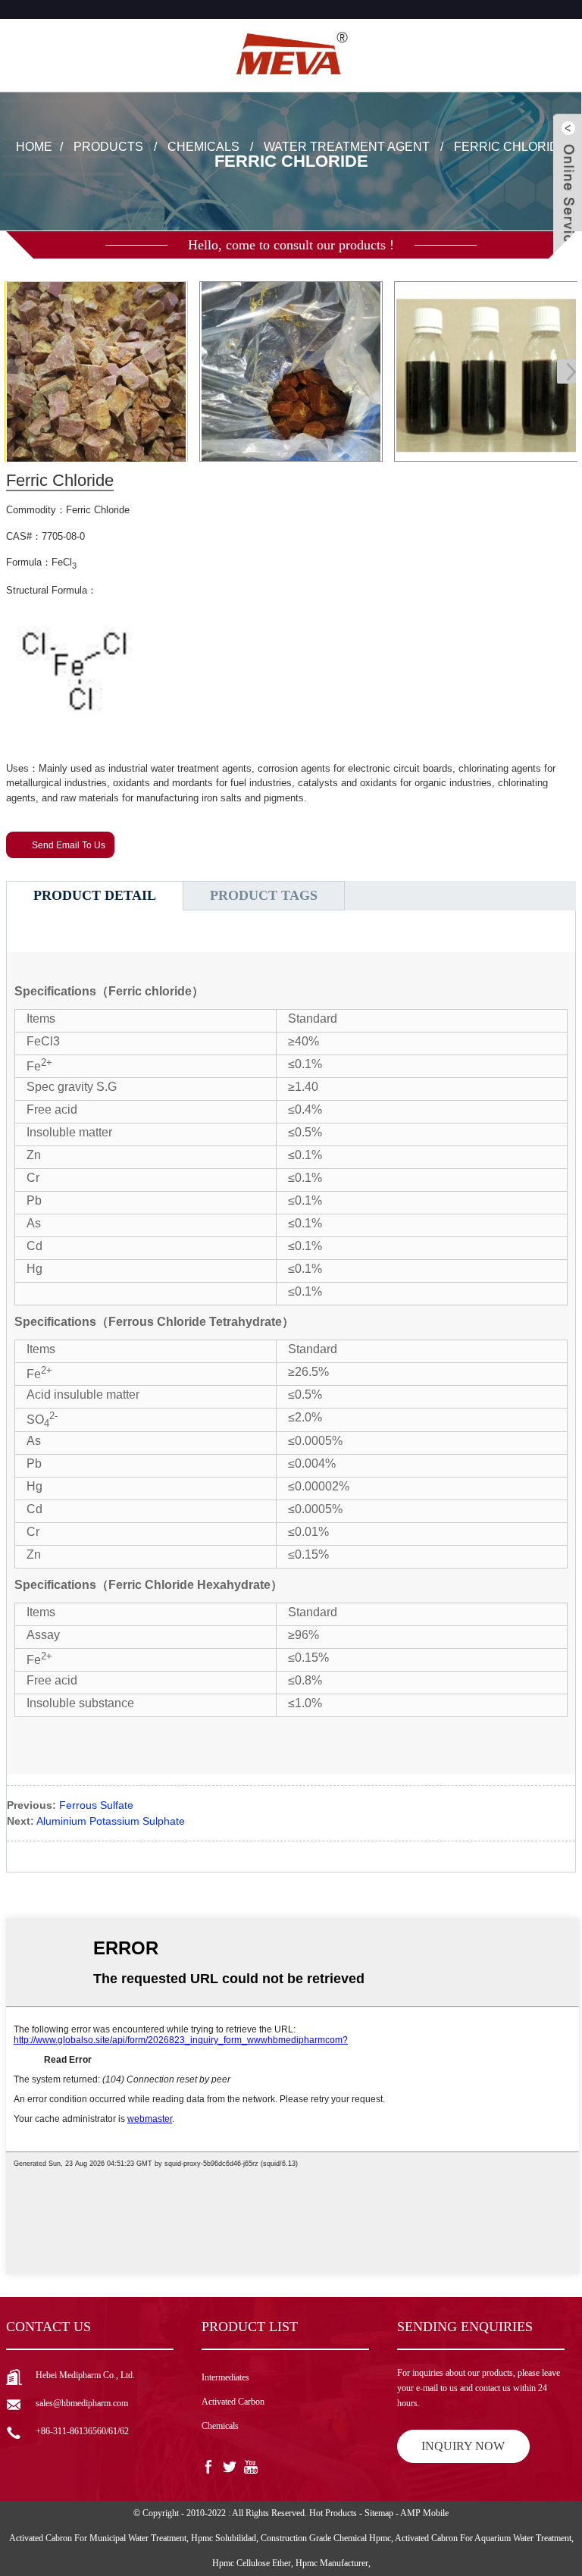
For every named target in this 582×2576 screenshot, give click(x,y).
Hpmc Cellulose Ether (252, 2563)
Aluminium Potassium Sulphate (111, 1821)
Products (108, 147)
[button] (566, 371)
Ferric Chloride (510, 147)
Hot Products (333, 2513)
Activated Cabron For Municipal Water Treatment (98, 2538)
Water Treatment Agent (347, 147)
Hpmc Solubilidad (224, 2538)
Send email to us (69, 845)
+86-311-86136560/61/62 (82, 2431)
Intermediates (225, 2377)
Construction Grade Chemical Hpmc (326, 2538)
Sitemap (379, 2513)
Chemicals (203, 147)
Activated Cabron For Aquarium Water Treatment (483, 2538)
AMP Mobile (424, 2513)
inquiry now (463, 2446)
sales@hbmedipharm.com (82, 2403)
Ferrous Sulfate (96, 1805)
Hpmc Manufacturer (332, 2563)
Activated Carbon (233, 2402)
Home (34, 147)
